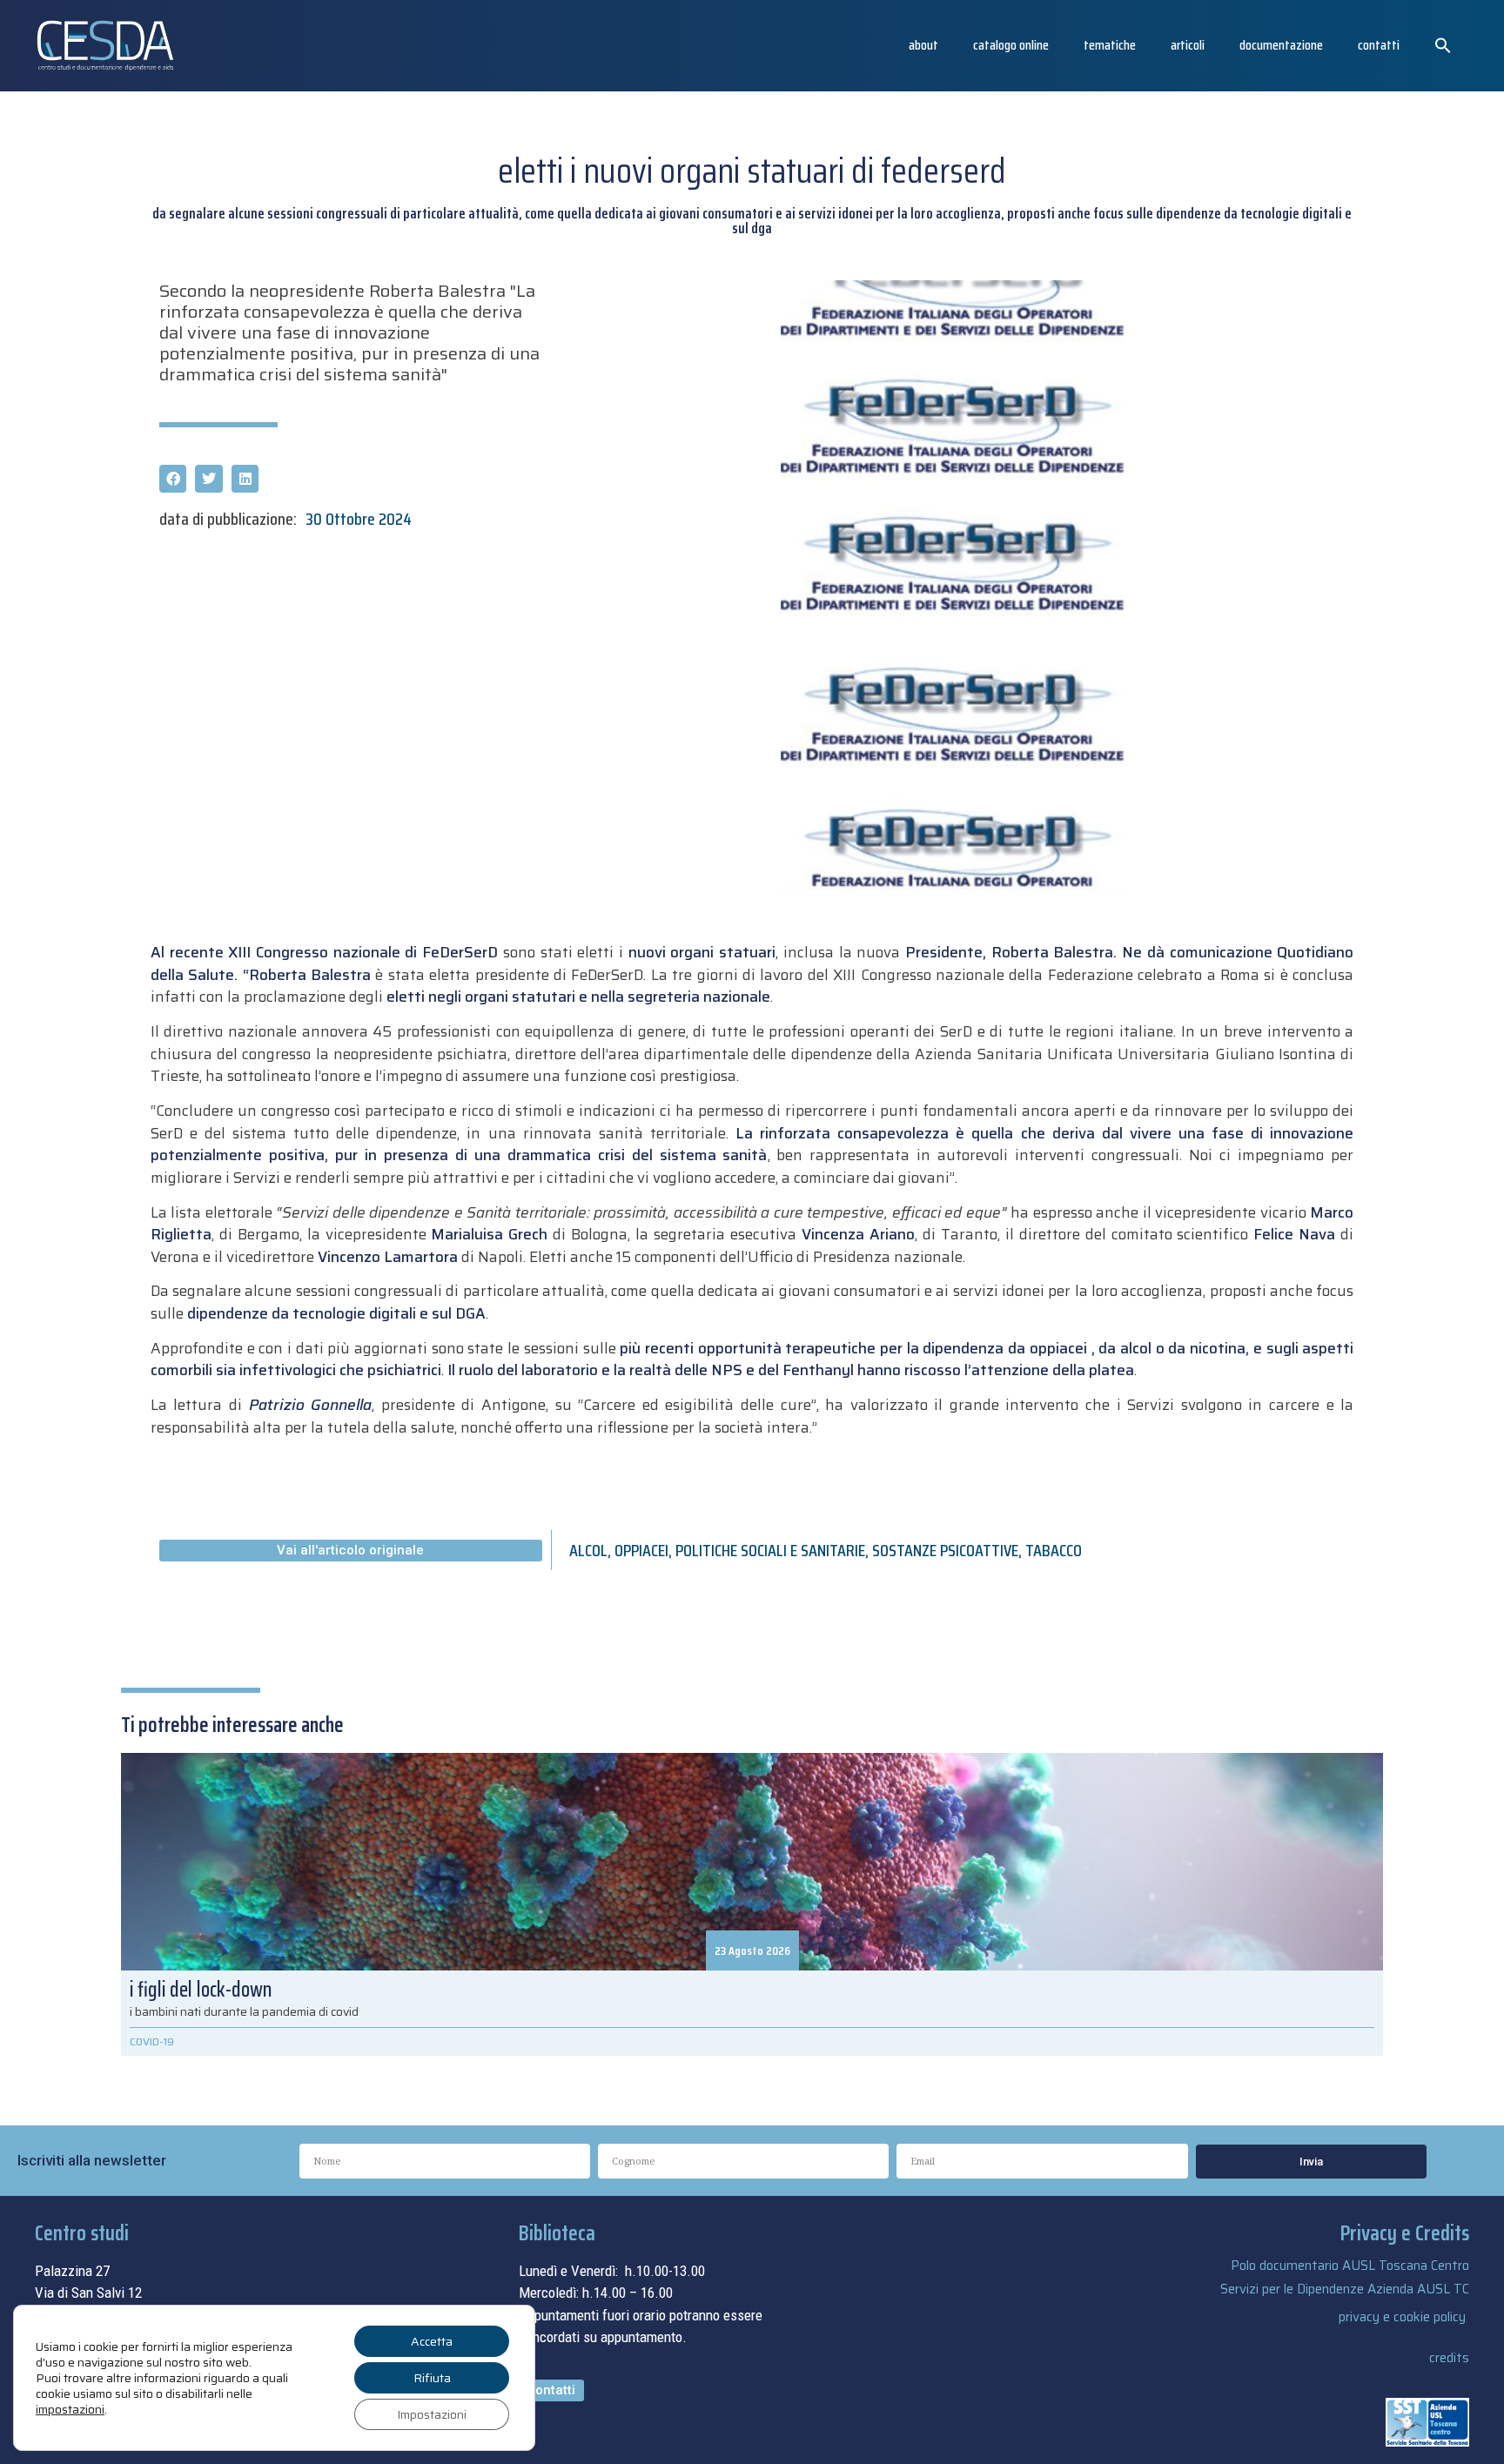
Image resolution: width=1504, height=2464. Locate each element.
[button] (1443, 45)
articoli (1188, 45)
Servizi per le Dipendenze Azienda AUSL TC (1345, 2289)
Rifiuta (432, 2378)
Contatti (1379, 45)
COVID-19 (152, 2041)
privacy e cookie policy (1402, 2317)
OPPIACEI (641, 1550)
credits (1449, 2358)
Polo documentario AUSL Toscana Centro (1350, 2266)
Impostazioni (432, 2414)
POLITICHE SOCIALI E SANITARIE (770, 1550)
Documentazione (1281, 45)
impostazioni (70, 2409)
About (923, 45)
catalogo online (1011, 45)
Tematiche (1110, 45)
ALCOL (588, 1550)
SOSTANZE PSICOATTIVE (945, 1550)
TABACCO (1054, 1550)
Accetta (432, 2341)
